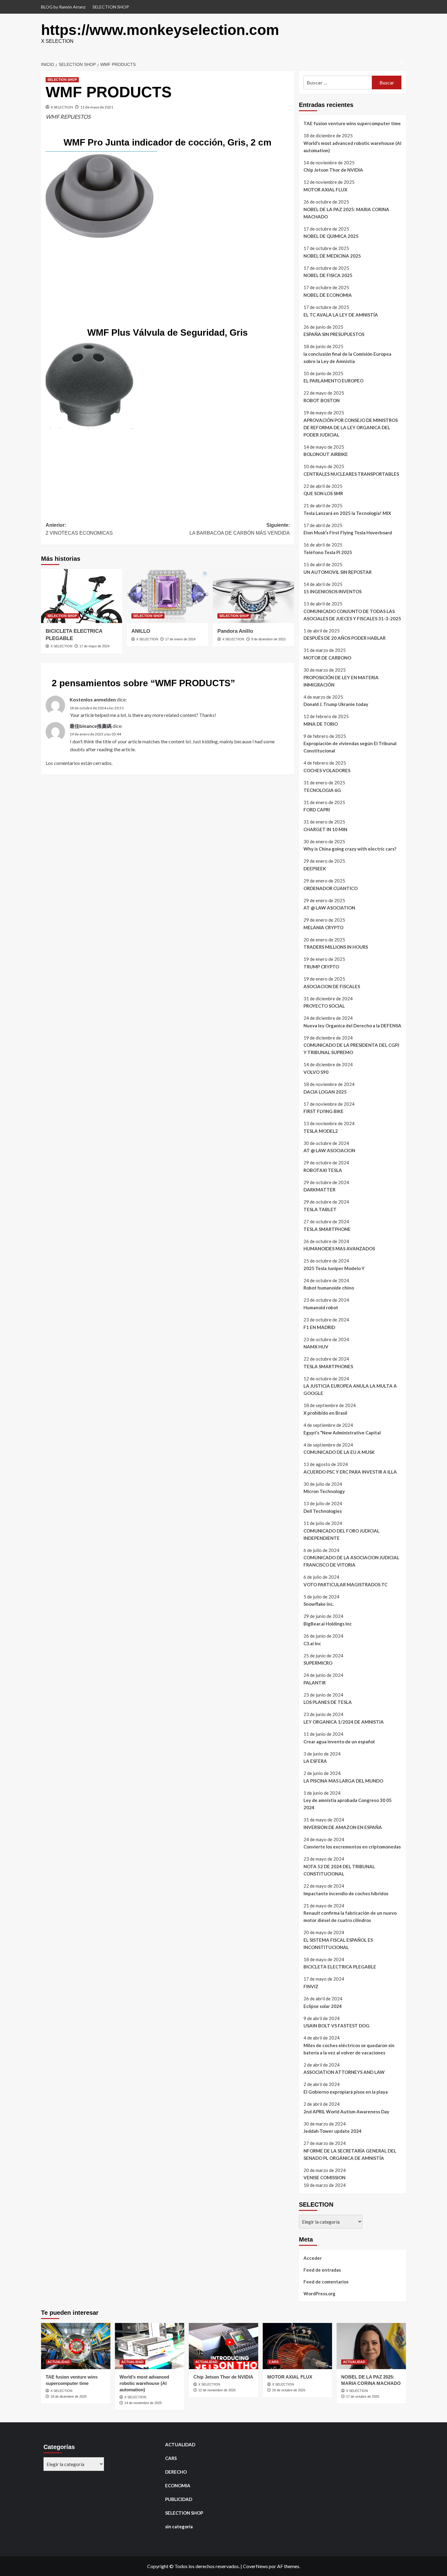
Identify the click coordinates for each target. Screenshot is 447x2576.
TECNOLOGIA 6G (322, 790)
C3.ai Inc (312, 1643)
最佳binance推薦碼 (91, 726)
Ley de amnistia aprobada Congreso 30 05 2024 (348, 1804)
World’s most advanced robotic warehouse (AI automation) (352, 147)
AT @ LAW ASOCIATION (329, 908)
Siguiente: (239, 529)
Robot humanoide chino (329, 1288)
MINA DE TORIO (321, 724)
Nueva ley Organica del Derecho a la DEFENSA (352, 1026)
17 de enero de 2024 (180, 639)
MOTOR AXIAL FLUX (325, 190)
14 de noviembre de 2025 (143, 2403)
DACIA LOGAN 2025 (325, 1092)
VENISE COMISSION (324, 2177)
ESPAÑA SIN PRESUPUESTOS (334, 334)
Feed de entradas (322, 2270)
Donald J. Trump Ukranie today (336, 704)
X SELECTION (62, 107)
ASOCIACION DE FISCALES (332, 986)
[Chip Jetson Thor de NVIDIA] (223, 2346)
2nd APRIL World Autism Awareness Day (346, 2112)
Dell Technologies (323, 1511)
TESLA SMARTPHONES (328, 1366)
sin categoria (179, 2526)
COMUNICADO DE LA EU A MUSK (339, 1452)
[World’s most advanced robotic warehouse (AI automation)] (150, 2346)
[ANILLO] (167, 596)
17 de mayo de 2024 (94, 646)
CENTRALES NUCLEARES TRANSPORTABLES (351, 474)
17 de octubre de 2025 (363, 2396)
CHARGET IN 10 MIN (325, 829)
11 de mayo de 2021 (97, 107)
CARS (274, 2362)
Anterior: (79, 529)
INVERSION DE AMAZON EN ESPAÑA (343, 1827)
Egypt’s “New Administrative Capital (342, 1433)
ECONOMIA (178, 2485)
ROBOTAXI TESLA (323, 1170)
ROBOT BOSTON (322, 400)
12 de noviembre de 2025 (217, 2390)
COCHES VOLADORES (327, 770)
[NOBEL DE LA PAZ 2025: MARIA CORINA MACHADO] (371, 2346)
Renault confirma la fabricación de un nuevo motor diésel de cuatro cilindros (350, 1917)
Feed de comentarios (326, 2282)
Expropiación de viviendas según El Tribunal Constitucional (350, 747)
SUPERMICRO (318, 1663)
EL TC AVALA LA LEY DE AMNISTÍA (341, 315)
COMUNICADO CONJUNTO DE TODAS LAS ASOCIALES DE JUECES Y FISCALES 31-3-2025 (352, 615)
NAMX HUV (316, 1347)
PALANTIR (315, 1683)
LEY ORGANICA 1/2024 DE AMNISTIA (344, 1722)
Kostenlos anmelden (93, 699)
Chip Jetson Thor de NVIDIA (333, 170)
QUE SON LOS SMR (323, 493)
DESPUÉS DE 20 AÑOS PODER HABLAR (345, 638)
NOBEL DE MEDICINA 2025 (332, 256)
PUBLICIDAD (179, 2499)
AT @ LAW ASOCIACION (329, 1150)
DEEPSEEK (315, 868)
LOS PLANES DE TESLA (328, 1702)
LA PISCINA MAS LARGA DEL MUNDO (343, 1781)
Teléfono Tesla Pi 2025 (328, 552)
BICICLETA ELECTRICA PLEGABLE (340, 1967)
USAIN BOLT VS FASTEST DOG (336, 2026)
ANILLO (141, 631)
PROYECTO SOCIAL (324, 1006)
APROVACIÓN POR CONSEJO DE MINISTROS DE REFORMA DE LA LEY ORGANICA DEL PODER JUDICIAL (351, 427)
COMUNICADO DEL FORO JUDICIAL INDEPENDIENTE (341, 1534)
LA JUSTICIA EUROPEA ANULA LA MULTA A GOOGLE (350, 1389)
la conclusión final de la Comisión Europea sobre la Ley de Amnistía (347, 358)
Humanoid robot (321, 1307)
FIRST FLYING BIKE (324, 1111)
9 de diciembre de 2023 (268, 639)
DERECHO (176, 2472)
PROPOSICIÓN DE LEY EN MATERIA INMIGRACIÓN (341, 681)
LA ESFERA (315, 1761)
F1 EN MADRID (319, 1327)
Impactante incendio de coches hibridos (346, 1893)
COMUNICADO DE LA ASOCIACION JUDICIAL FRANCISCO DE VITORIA (351, 1561)
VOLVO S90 (316, 1072)
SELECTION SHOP (111, 7)
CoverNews (255, 2566)
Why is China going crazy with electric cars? (350, 849)
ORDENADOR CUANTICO (331, 888)
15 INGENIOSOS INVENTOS (333, 591)
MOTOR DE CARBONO (327, 658)
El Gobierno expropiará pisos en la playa (346, 2092)
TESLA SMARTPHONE (327, 1229)
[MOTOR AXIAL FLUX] (297, 2346)
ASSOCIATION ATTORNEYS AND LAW (344, 2072)
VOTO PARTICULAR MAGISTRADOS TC (345, 1584)
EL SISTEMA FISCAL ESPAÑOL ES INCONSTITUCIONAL (338, 1944)
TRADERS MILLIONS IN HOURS (336, 947)
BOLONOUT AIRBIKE (326, 454)
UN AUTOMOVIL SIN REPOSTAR (338, 572)
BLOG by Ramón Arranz (63, 7)
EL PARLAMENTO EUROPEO (333, 381)
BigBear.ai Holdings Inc (328, 1624)
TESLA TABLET (320, 1209)
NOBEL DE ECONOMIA (328, 295)
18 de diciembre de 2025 (69, 2396)
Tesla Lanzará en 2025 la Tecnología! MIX (347, 513)
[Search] (402, 62)
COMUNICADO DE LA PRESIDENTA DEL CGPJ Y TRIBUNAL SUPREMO (351, 1049)
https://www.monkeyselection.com (160, 30)
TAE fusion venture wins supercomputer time (352, 123)
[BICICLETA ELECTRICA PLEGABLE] (82, 596)
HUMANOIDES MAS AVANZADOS (339, 1249)
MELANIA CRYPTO (323, 927)
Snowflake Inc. (319, 1604)
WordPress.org (319, 2293)
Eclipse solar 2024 (323, 2006)
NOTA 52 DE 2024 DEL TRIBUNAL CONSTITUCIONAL (339, 1870)
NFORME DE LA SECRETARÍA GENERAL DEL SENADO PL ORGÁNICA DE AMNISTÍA (350, 2154)
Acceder (313, 2258)
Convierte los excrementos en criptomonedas (352, 1847)
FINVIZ (311, 1986)
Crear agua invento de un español (339, 1742)
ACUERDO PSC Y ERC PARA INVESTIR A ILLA (350, 1472)
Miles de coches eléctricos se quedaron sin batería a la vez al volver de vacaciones (349, 2049)
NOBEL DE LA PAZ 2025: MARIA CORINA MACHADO (346, 213)
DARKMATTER (319, 1190)
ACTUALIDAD (59, 2362)
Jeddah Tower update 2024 (333, 2131)
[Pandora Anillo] (253, 596)
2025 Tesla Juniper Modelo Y (334, 1268)
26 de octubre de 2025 (289, 2390)
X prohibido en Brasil (325, 1413)
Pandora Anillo (235, 631)
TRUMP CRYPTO (321, 967)
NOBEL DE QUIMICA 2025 (331, 236)
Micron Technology (324, 1491)
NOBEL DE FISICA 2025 (328, 275)
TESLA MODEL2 (321, 1131)
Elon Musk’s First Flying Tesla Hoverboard (348, 533)
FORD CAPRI (317, 810)
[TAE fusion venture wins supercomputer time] (76, 2346)
